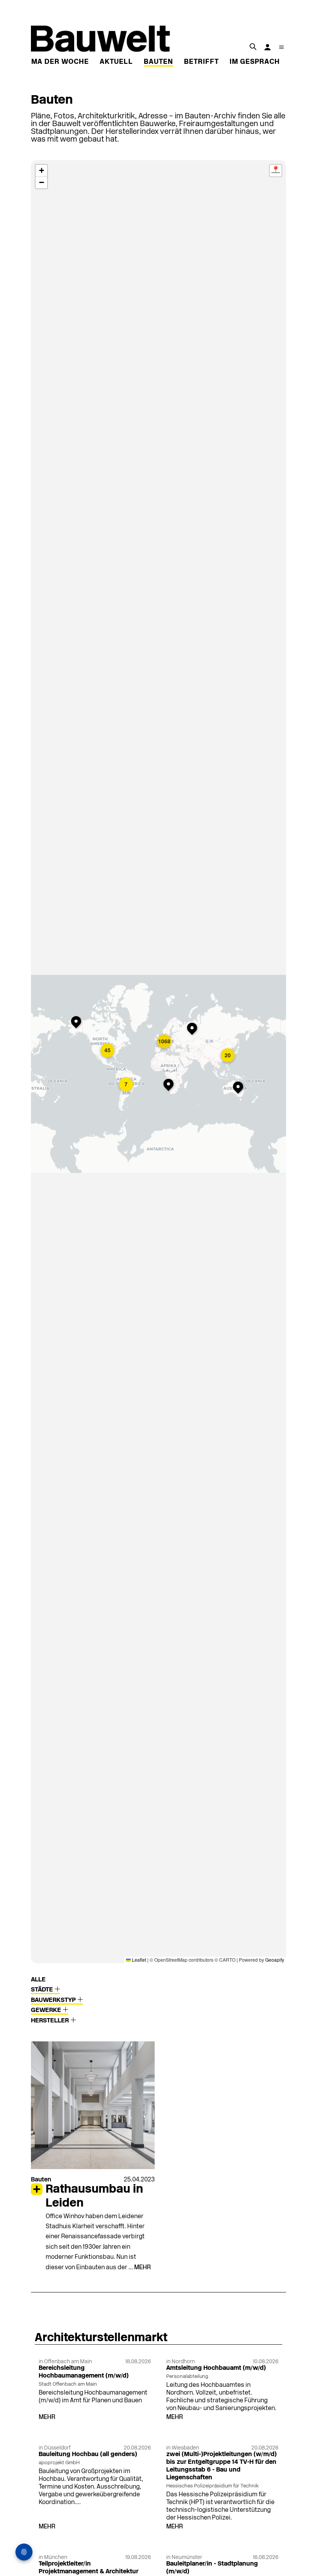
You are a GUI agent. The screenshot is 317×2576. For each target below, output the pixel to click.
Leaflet (138, 1960)
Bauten (158, 62)
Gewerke (47, 2010)
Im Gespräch (255, 62)
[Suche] (253, 46)
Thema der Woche (53, 62)
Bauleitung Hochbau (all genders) (88, 2455)
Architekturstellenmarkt (101, 2338)
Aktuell (116, 62)
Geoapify (275, 1960)
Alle (38, 1980)
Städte (43, 1990)
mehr (142, 2268)
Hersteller (51, 2021)
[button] (78, 1023)
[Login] (268, 47)
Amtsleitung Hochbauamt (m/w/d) (216, 2368)
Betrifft (201, 62)
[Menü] (281, 47)
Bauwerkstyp (54, 2000)
